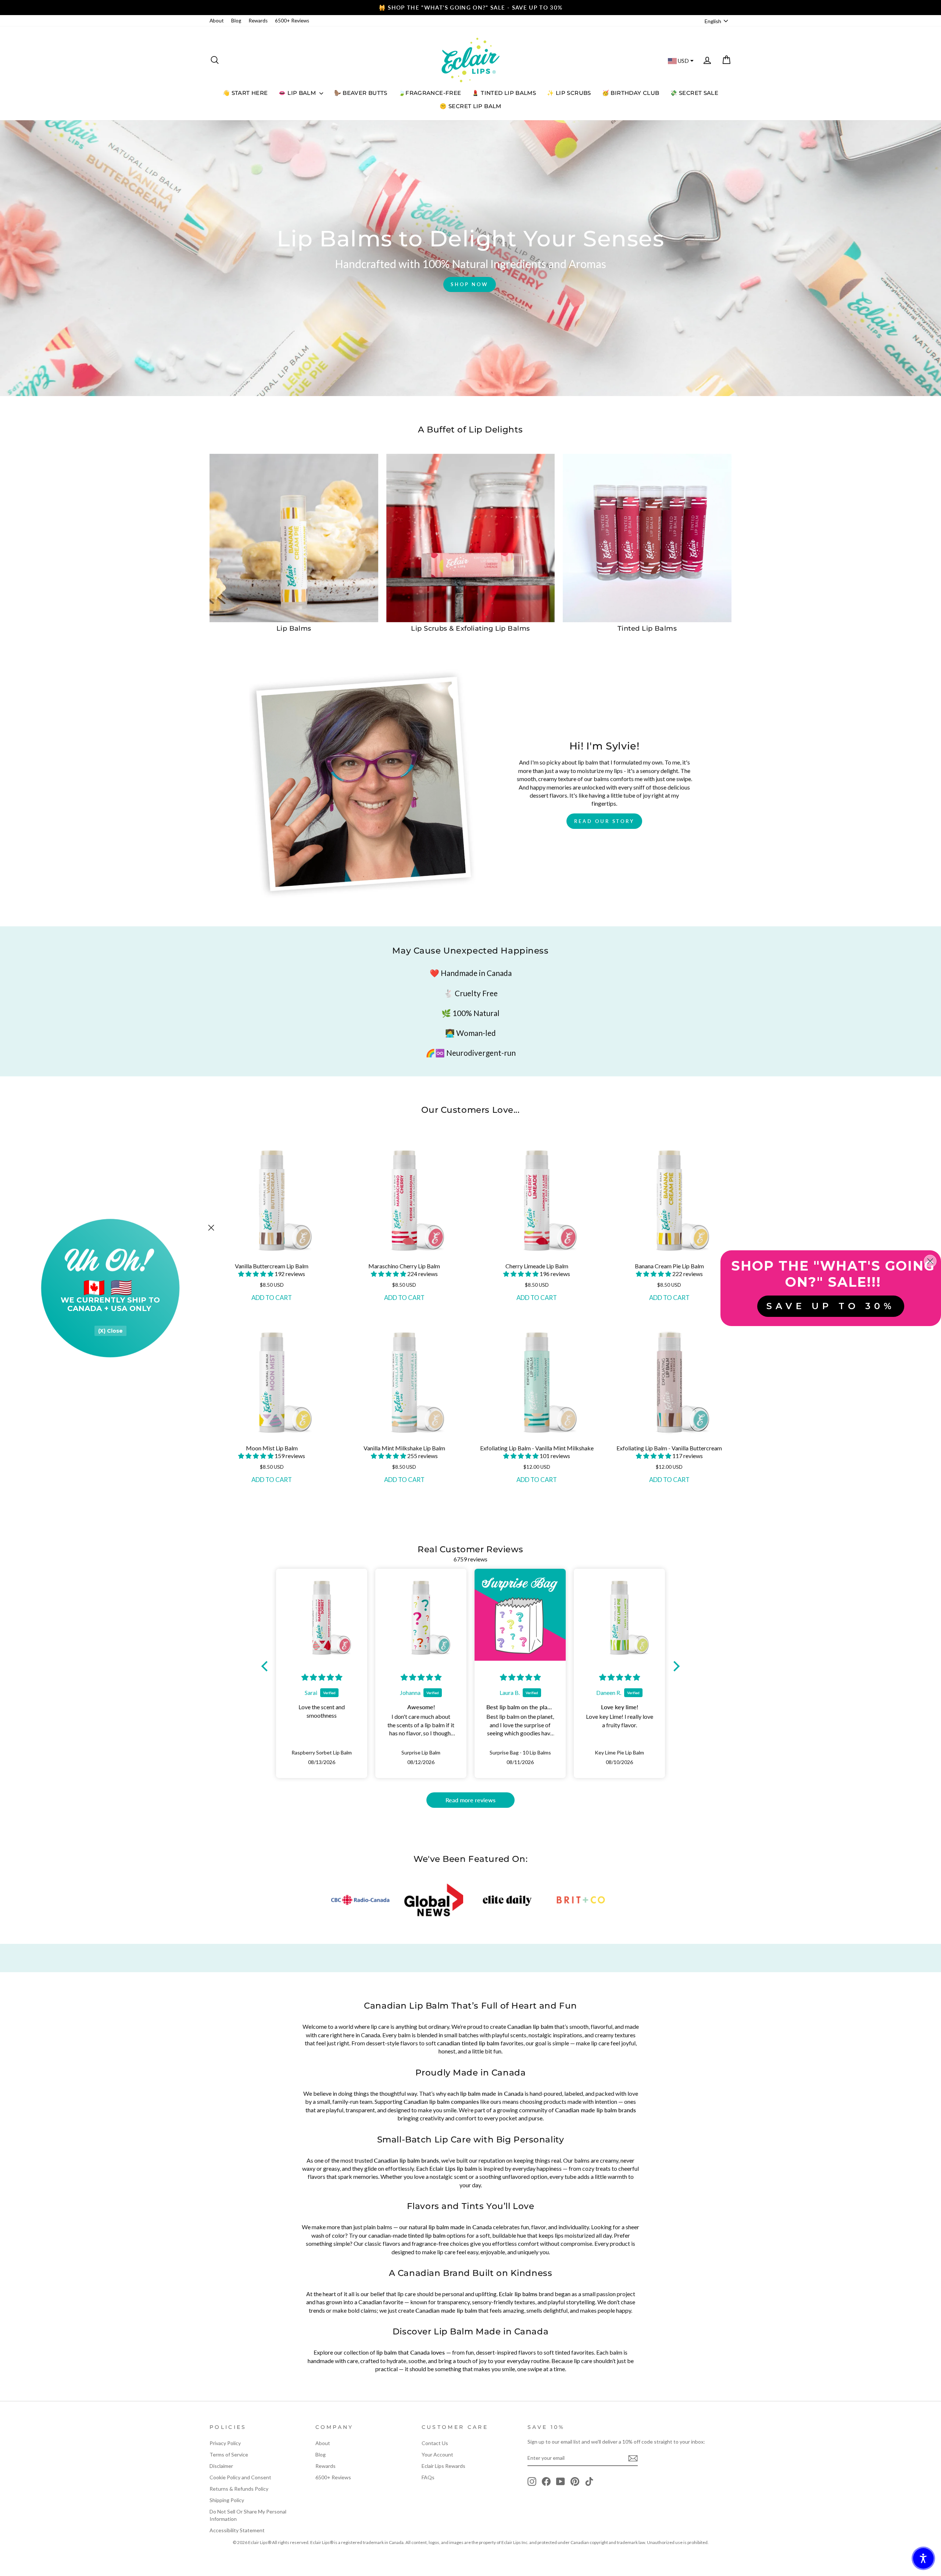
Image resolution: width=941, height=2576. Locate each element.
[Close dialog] (211, 1228)
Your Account (437, 2454)
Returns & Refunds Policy (239, 2489)
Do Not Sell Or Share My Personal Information (248, 2515)
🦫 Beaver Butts (361, 93)
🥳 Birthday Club (631, 93)
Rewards (258, 21)
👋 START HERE (245, 93)
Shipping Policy (227, 2500)
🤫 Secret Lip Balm (470, 106)
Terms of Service (229, 2454)
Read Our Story (604, 821)
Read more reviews (470, 1800)
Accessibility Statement (237, 2530)
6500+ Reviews (292, 21)
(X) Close (110, 1331)
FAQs (428, 2477)
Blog (236, 21)
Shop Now (470, 284)
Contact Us (435, 2443)
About (217, 21)
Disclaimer (221, 2466)
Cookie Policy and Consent (240, 2477)
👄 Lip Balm (298, 93)
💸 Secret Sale (694, 93)
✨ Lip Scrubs (569, 93)
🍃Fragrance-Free (430, 93)
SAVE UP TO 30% (831, 1306)
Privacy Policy (225, 2443)
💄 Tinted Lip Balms (504, 93)
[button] (256, 1274)
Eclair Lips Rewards (443, 2466)
